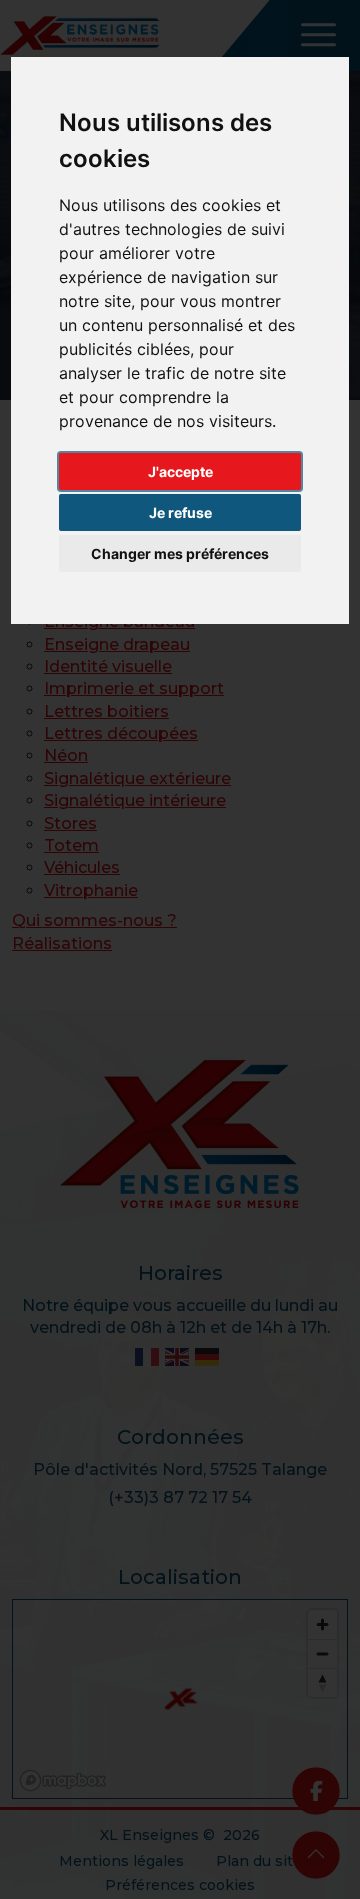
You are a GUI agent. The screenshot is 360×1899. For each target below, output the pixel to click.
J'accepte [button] (180, 471)
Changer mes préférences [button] (180, 553)
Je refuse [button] (180, 512)
